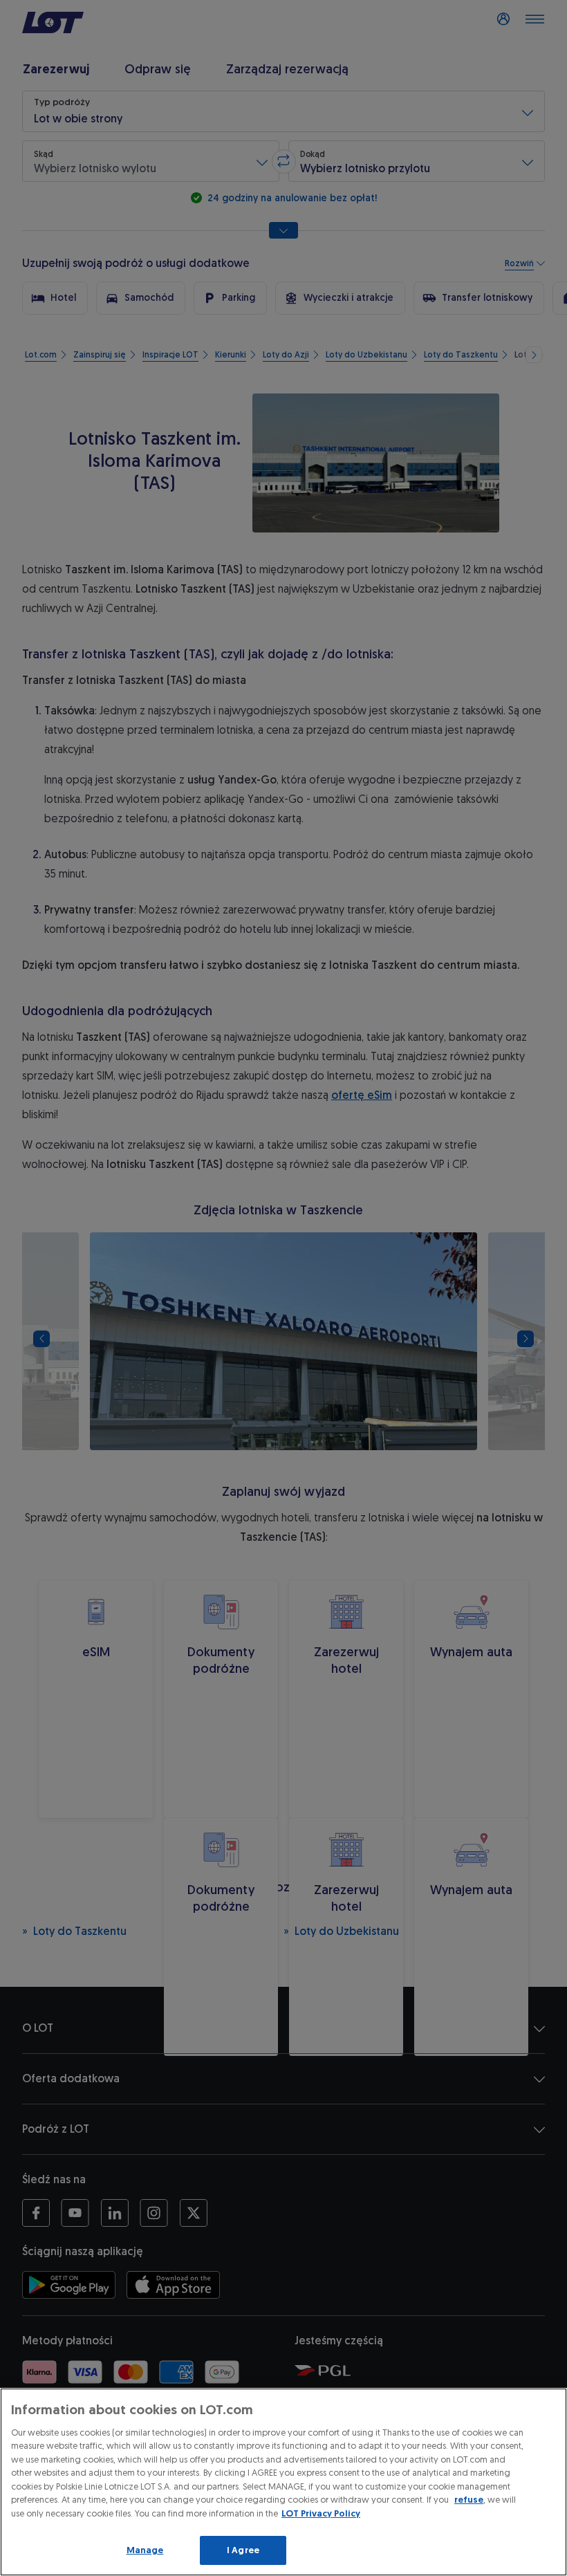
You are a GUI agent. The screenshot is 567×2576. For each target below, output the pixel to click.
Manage (145, 2550)
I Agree (243, 2550)
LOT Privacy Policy (321, 2513)
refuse (469, 2500)
